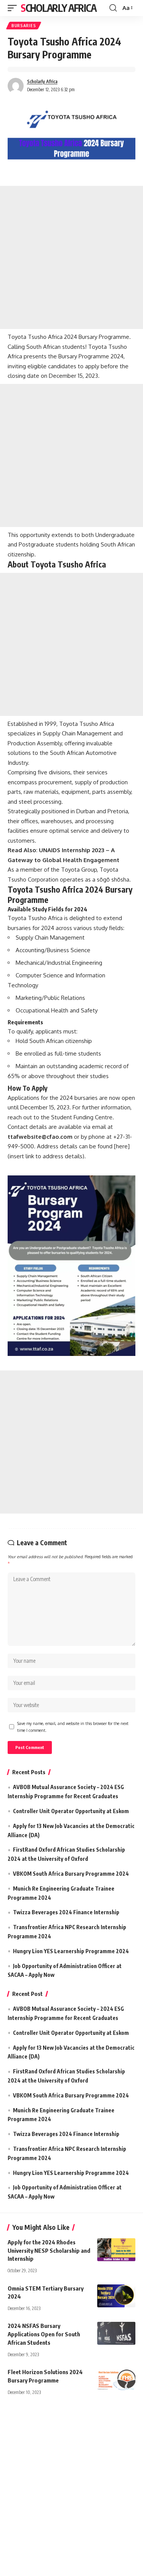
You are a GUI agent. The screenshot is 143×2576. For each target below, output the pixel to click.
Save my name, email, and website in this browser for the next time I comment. (73, 1727)
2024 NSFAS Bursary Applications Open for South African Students (44, 2334)
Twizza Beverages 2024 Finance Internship (66, 1912)
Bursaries (24, 26)
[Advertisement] (71, 257)
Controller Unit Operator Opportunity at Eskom (71, 1811)
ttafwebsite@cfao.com (40, 1137)
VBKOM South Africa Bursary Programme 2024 (71, 1874)
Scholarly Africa (58, 8)
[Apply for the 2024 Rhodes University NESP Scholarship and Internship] (116, 2250)
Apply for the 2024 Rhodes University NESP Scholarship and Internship (49, 2250)
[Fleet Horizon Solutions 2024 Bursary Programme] (116, 2379)
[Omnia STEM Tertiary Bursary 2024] (116, 2296)
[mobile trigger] (14, 8)
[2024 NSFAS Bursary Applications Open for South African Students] (116, 2333)
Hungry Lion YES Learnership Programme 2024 (71, 1951)
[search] (113, 8)
